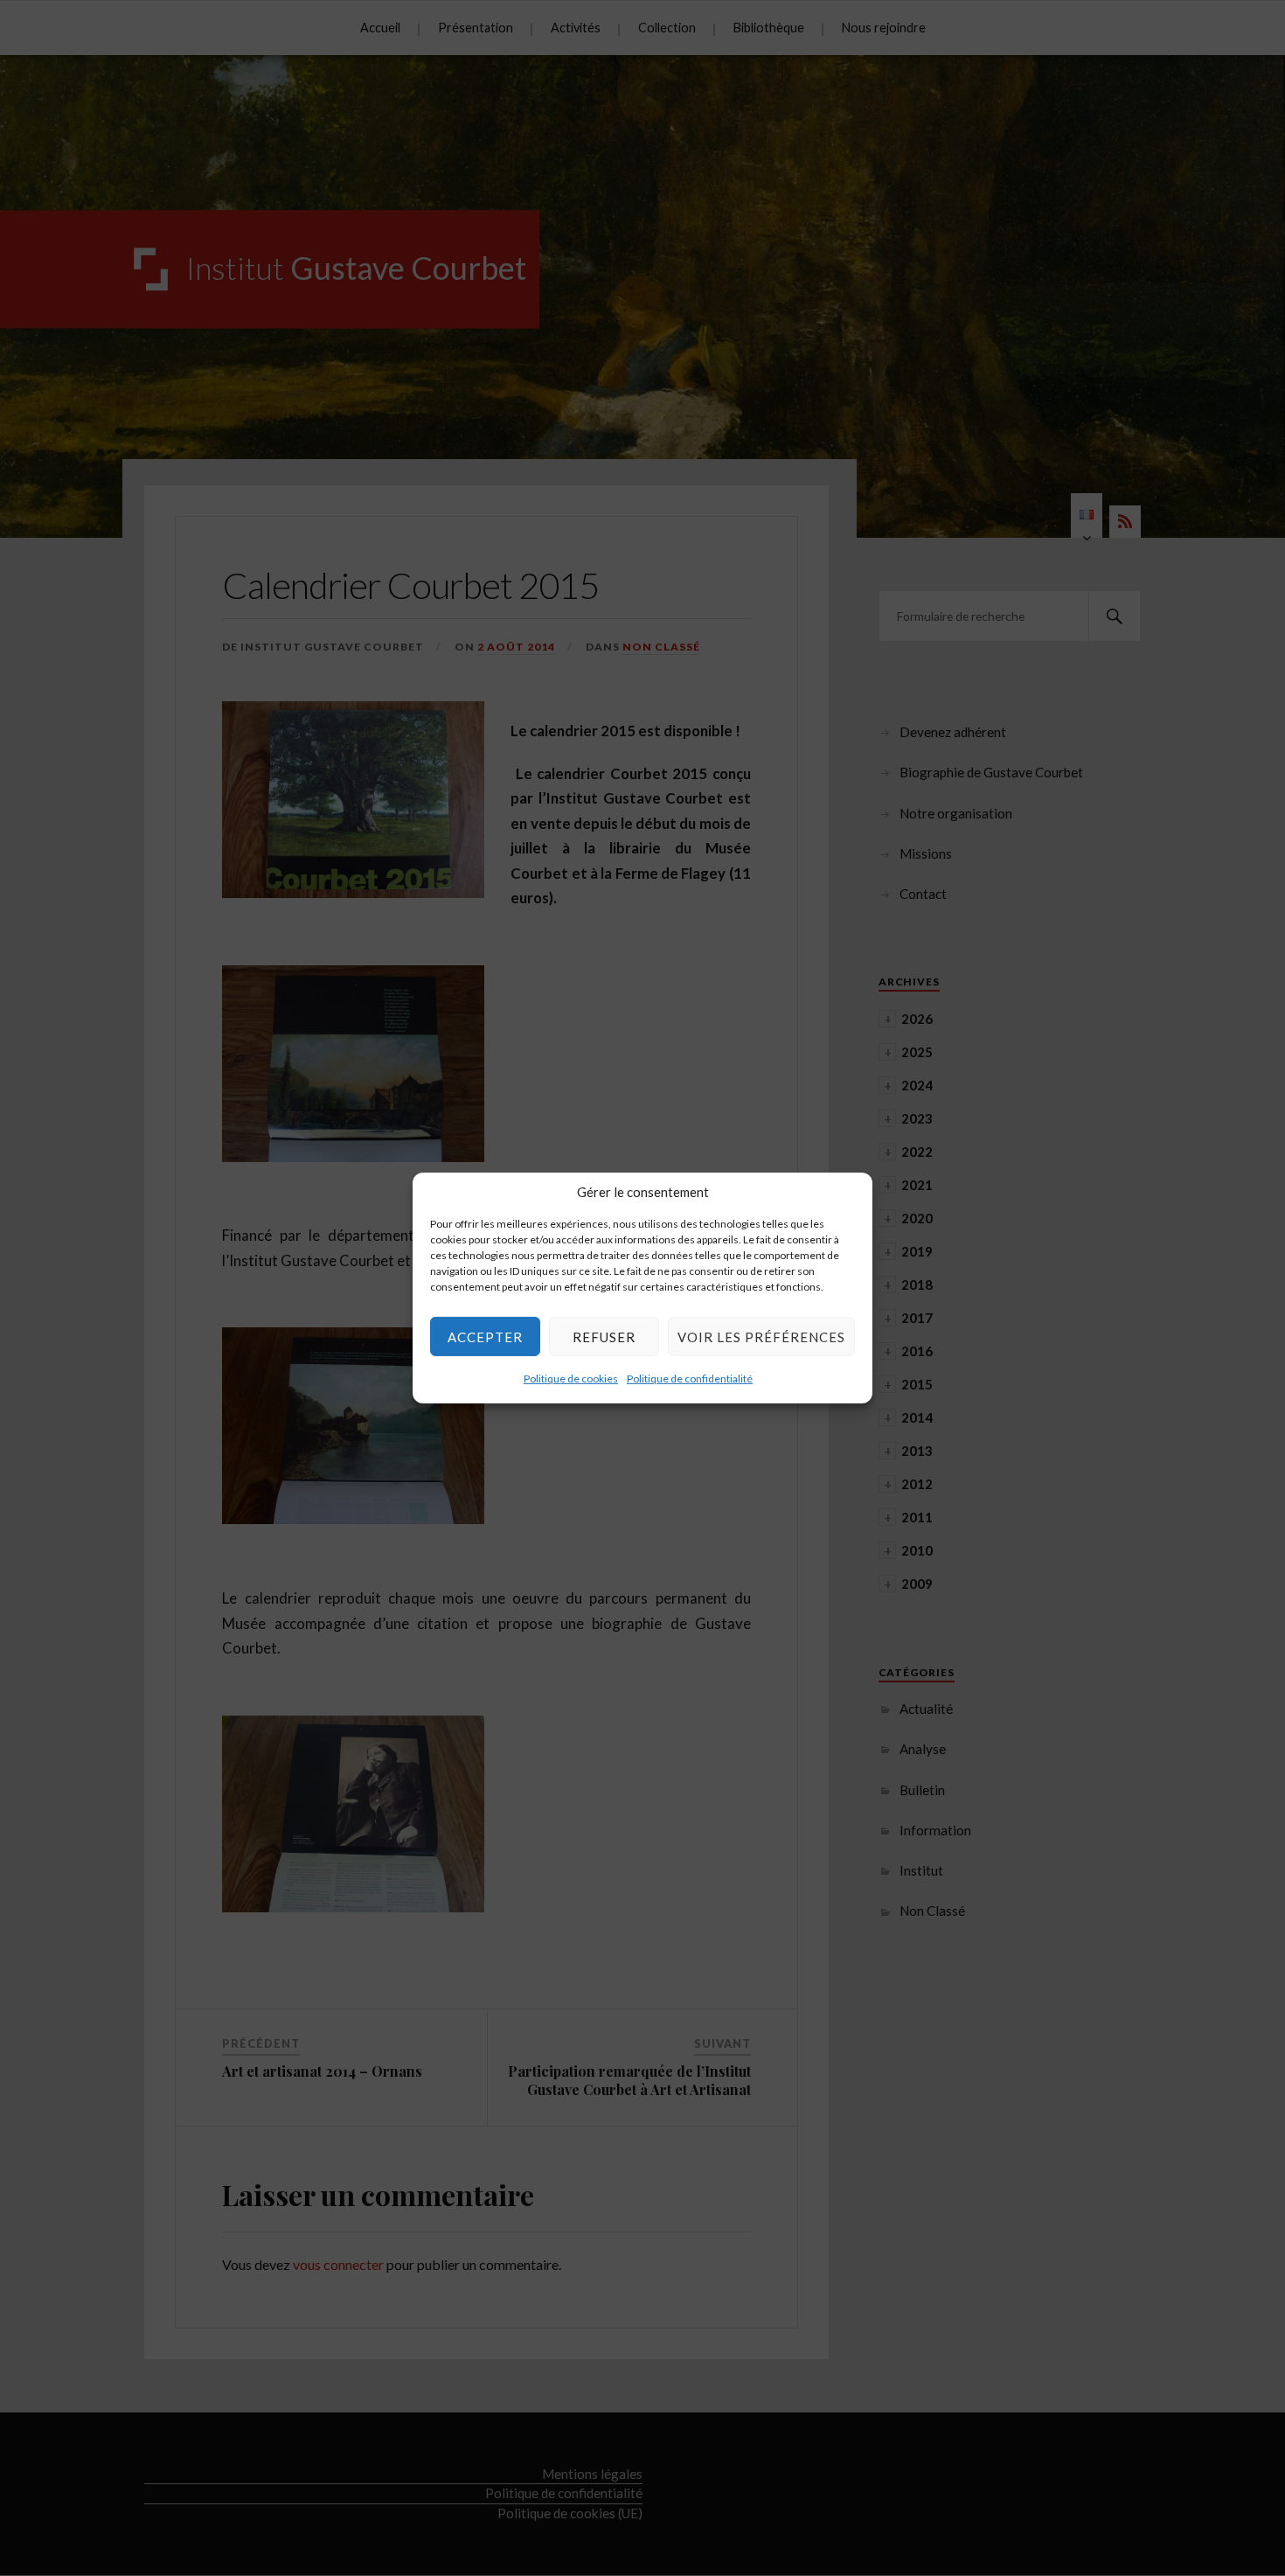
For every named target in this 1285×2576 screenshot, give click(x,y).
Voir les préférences (761, 1336)
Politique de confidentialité (690, 1379)
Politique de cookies (571, 1379)
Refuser (604, 1336)
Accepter (485, 1336)
